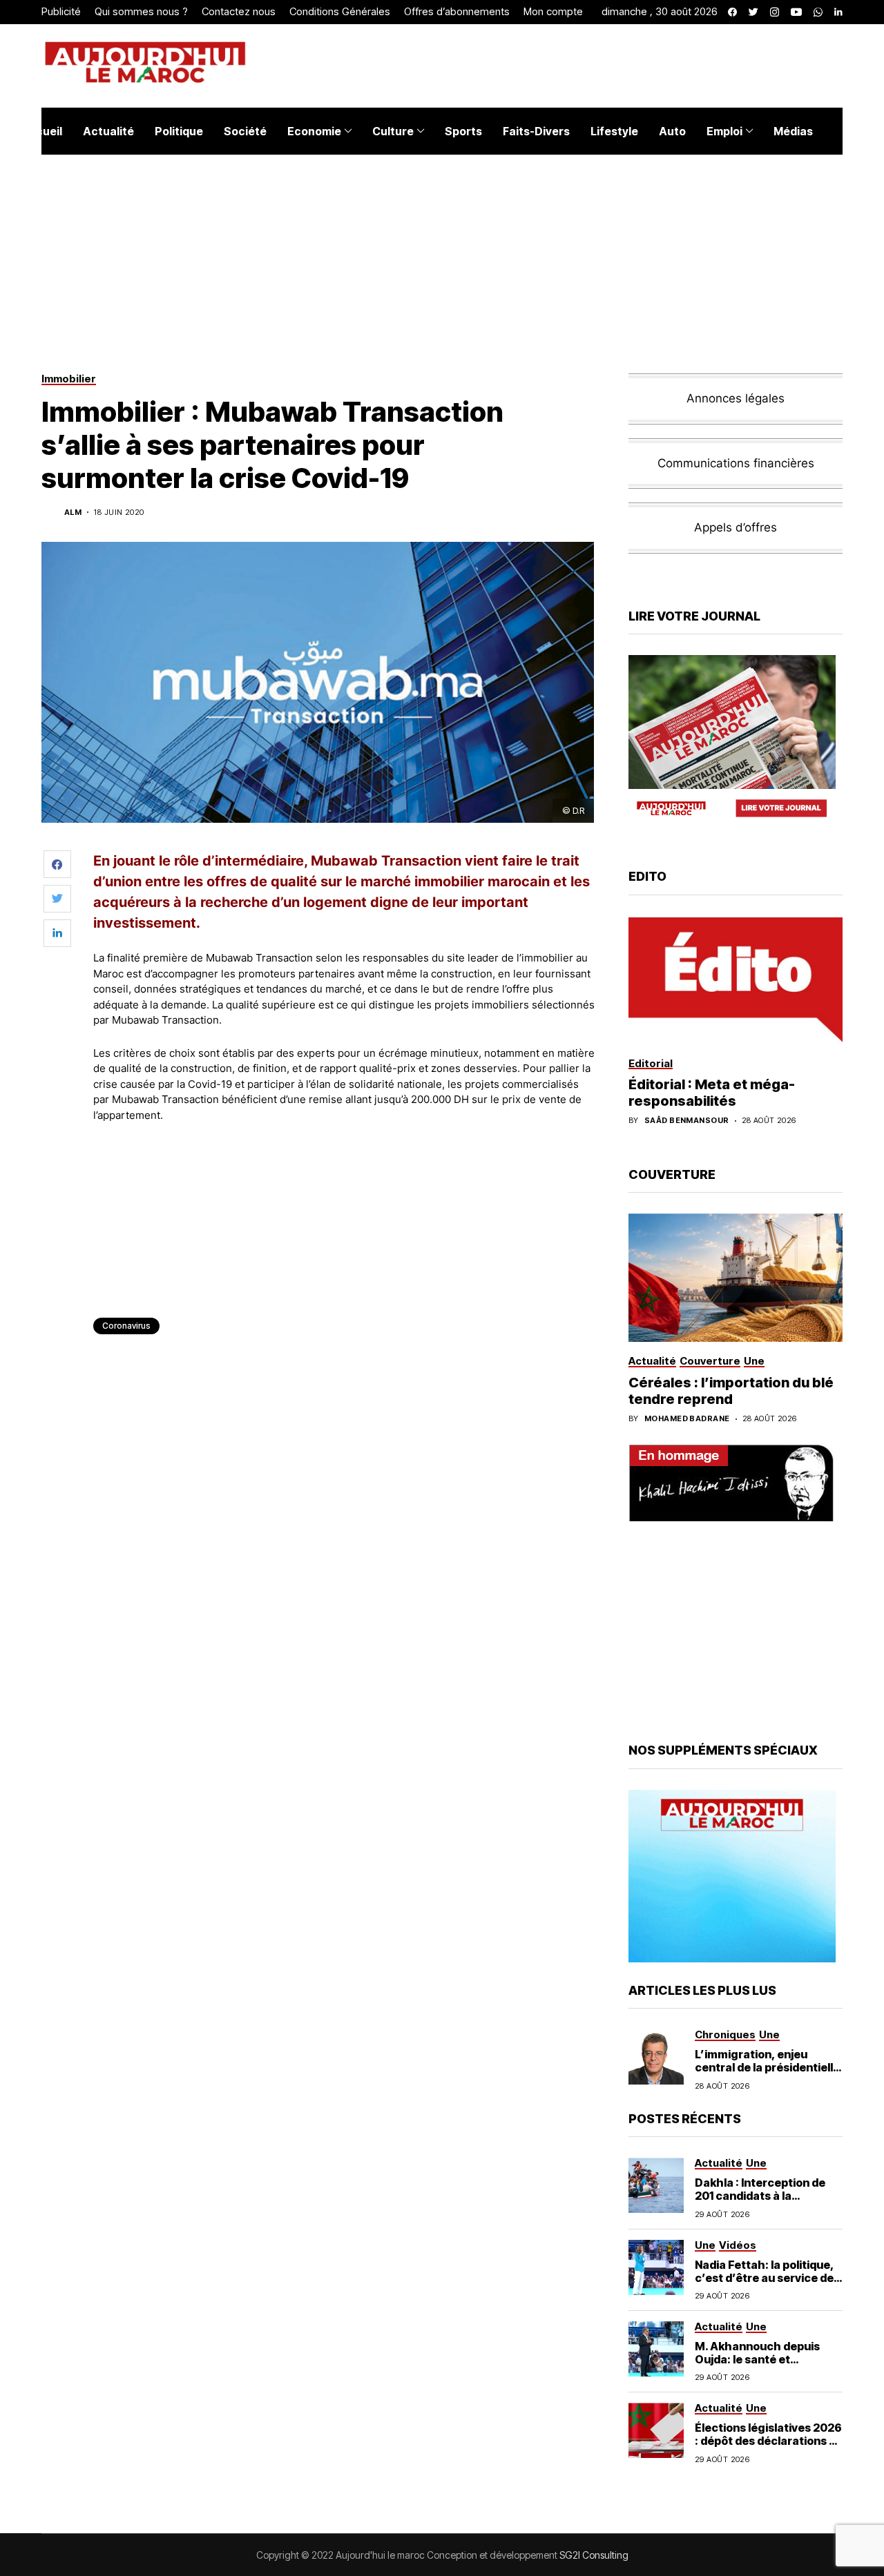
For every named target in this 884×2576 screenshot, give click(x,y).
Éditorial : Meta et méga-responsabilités (712, 1093)
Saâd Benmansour (687, 1121)
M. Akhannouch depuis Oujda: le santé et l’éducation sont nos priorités (757, 2366)
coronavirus (126, 1326)
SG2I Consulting (594, 2555)
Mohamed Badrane (687, 1419)
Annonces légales (736, 398)
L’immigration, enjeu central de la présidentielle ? (767, 2067)
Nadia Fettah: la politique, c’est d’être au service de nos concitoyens (765, 2278)
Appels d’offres (736, 527)
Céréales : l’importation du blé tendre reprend (731, 1391)
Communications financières (736, 463)
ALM (73, 513)
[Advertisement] (345, 1171)
